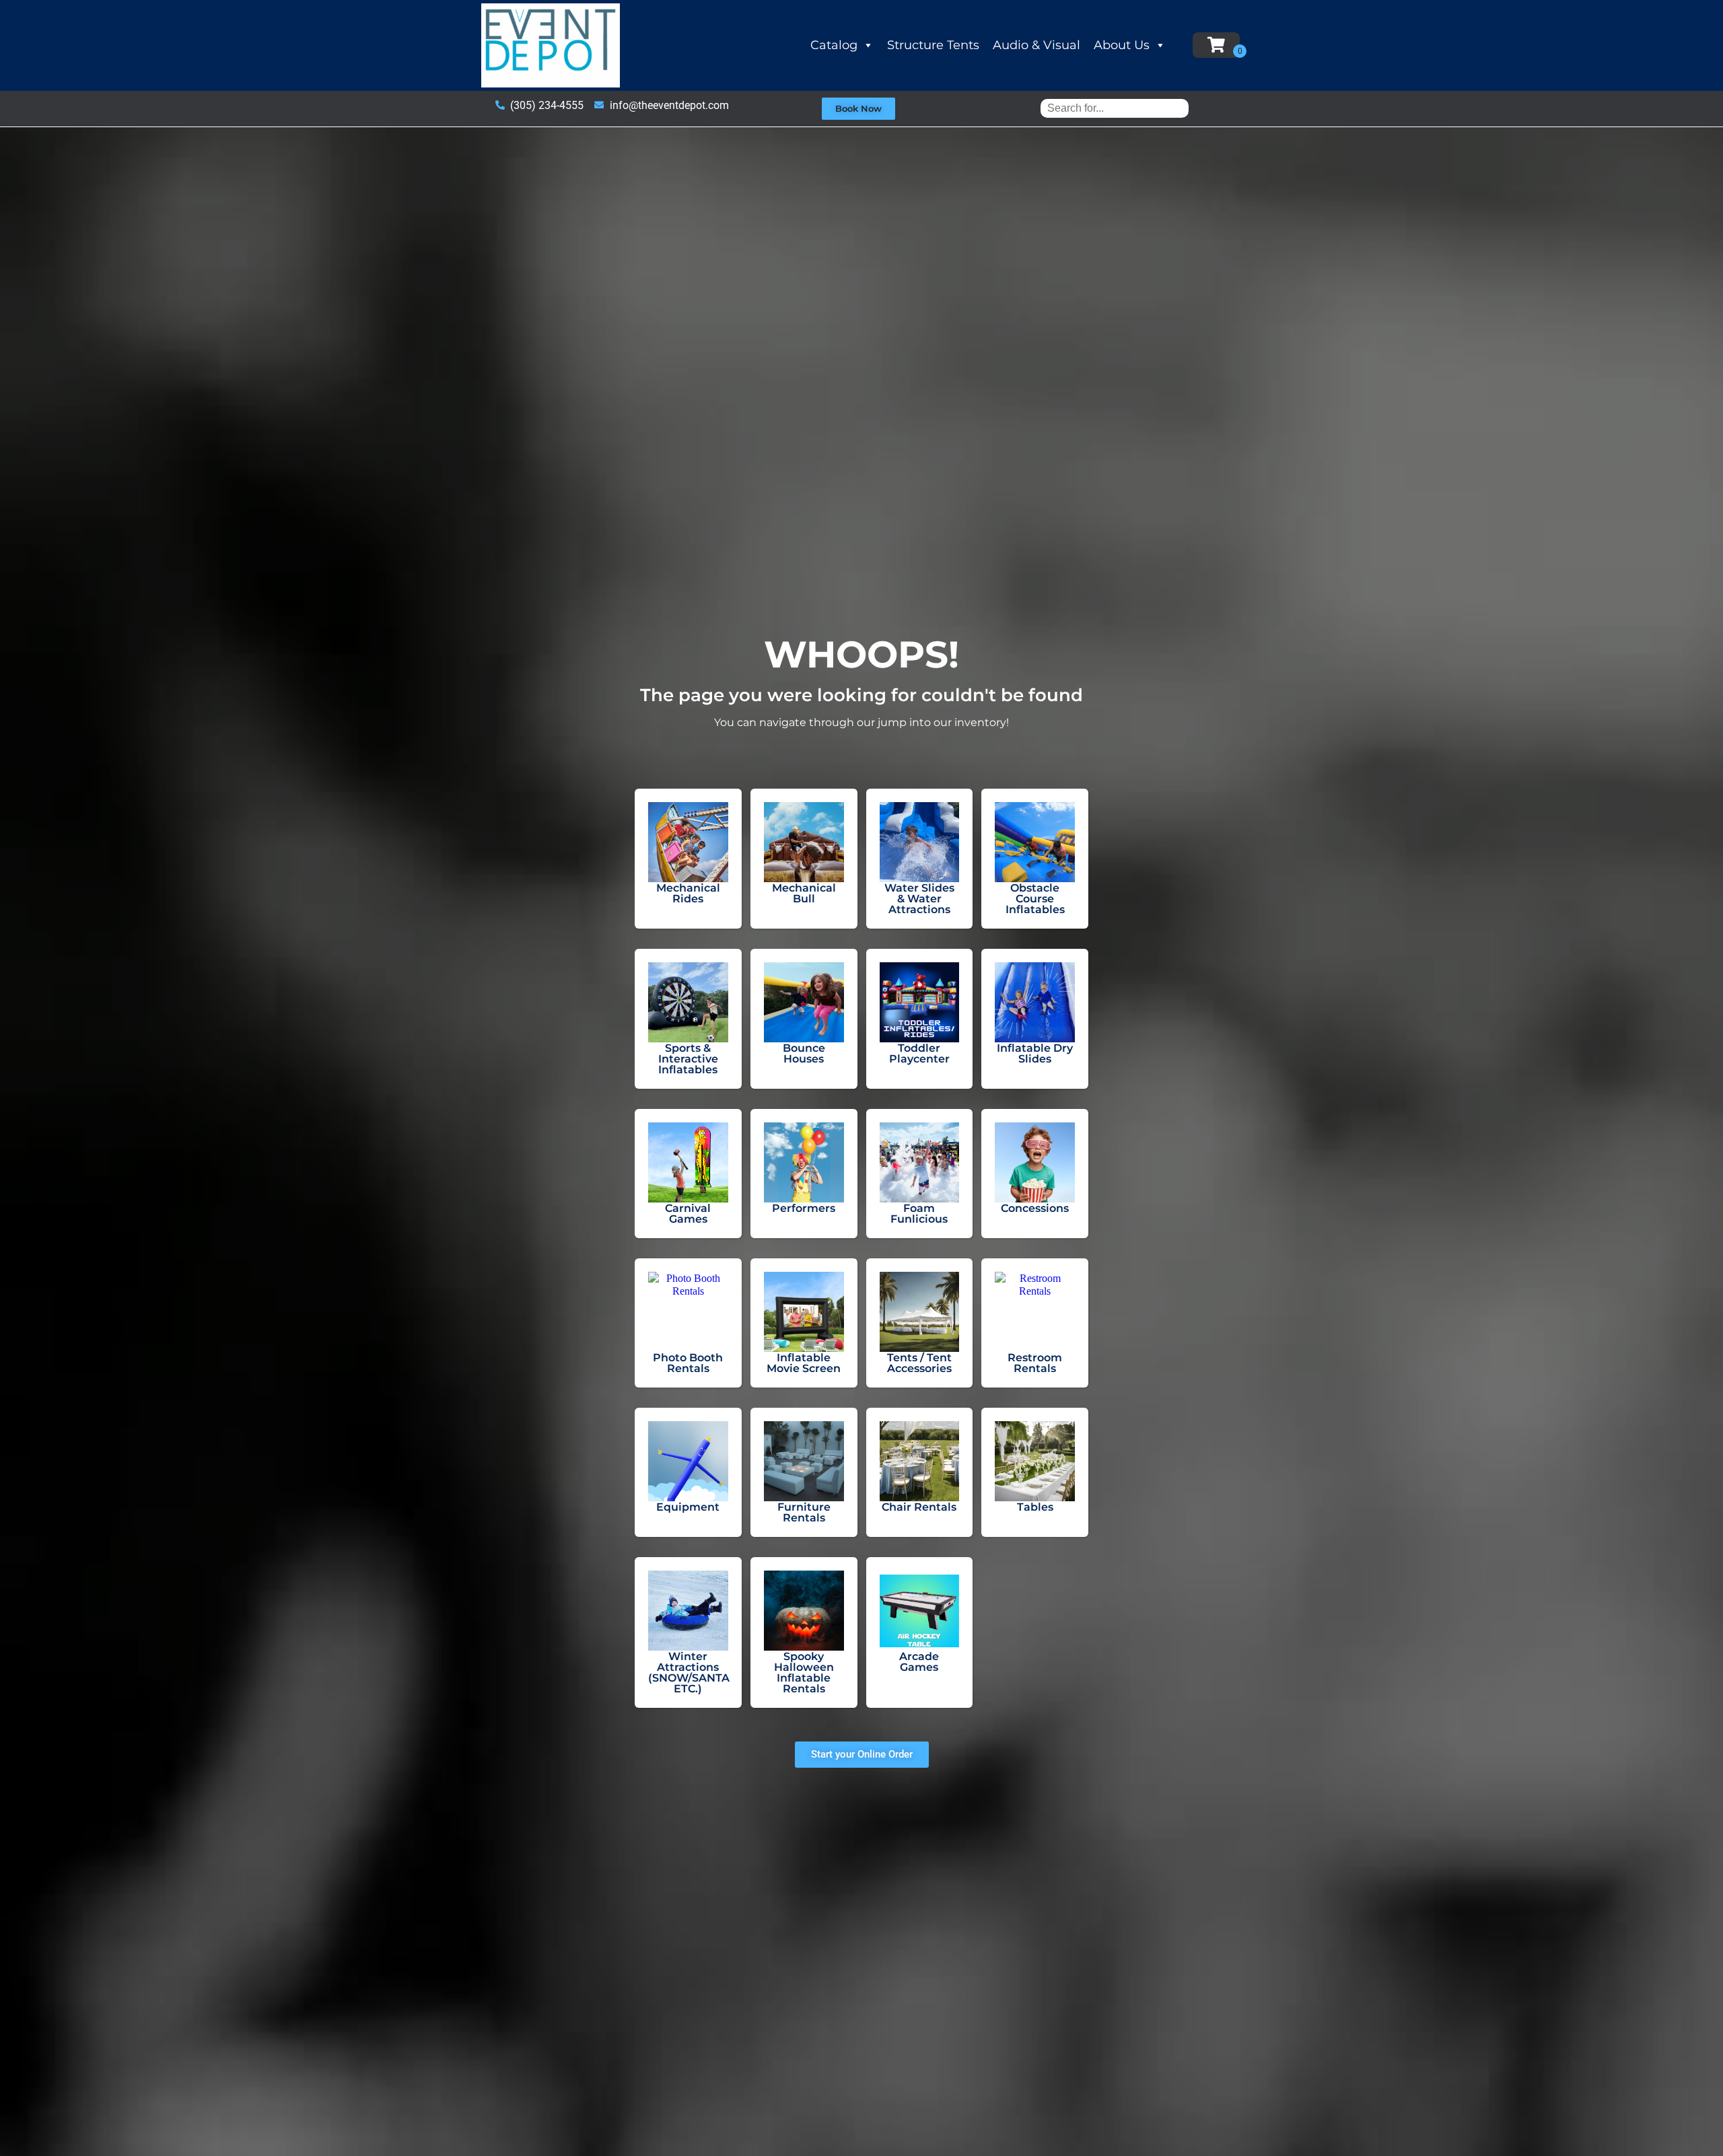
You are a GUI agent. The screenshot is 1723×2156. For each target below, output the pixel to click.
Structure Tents (933, 45)
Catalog (834, 45)
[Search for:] (1115, 108)
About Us (1122, 45)
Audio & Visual (1036, 45)
